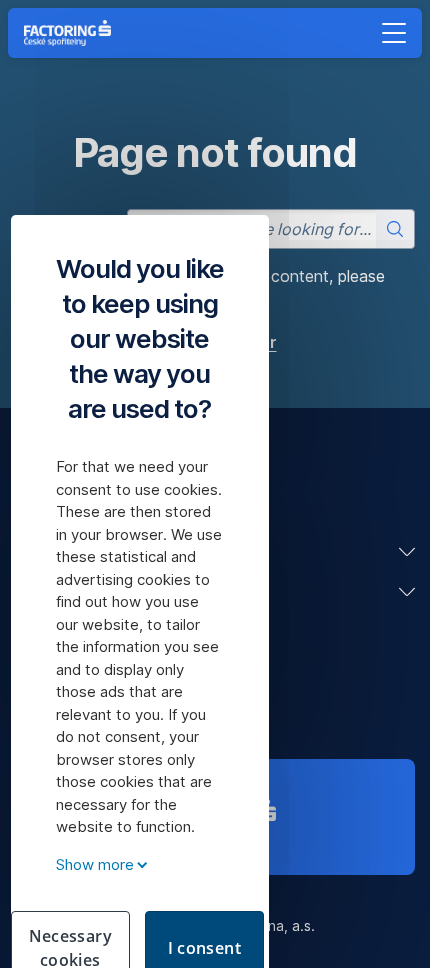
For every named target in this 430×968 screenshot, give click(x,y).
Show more (95, 864)
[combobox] (271, 229)
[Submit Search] (395, 229)
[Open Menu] (394, 33)
